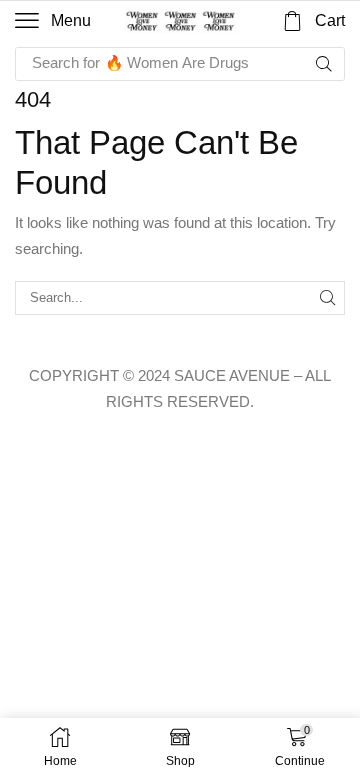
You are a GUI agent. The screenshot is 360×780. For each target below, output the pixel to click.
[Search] (324, 64)
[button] (53, 21)
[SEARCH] (328, 298)
